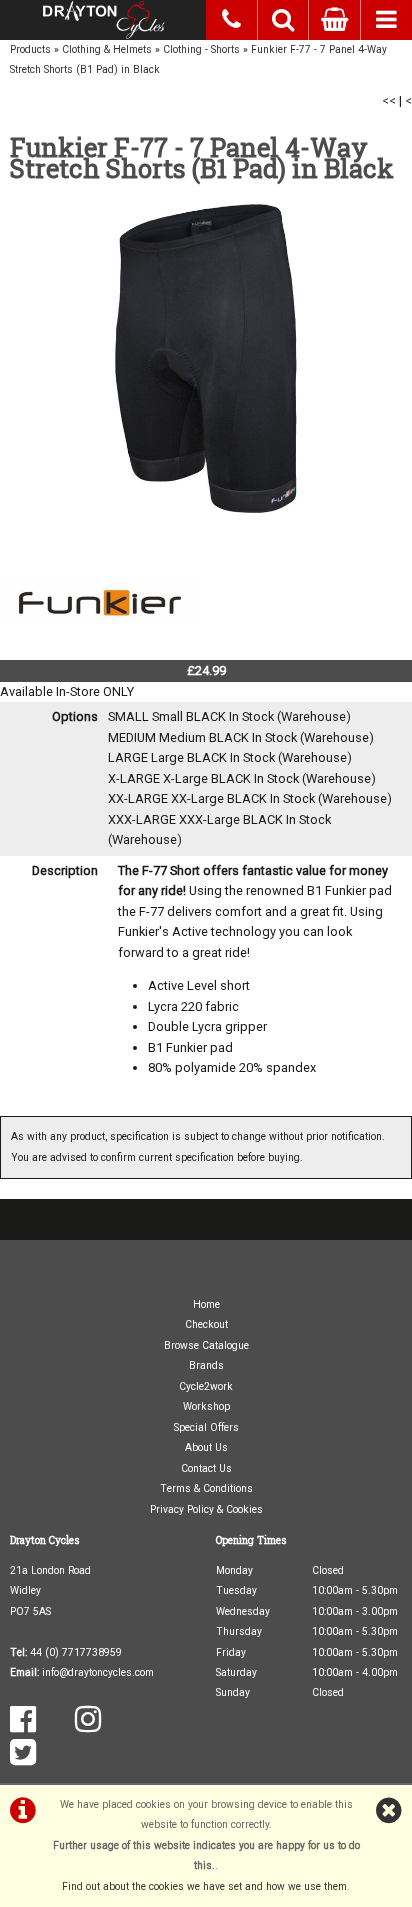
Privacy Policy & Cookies (206, 1509)
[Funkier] (100, 648)
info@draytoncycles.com (98, 1672)
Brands (206, 1365)
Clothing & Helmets (107, 49)
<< (389, 100)
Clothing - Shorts (201, 49)
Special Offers (206, 1427)
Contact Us (206, 1468)
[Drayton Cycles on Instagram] (88, 1726)
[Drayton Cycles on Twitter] (23, 1759)
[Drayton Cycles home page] (103, 20)
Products (30, 49)
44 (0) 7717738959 (76, 1652)
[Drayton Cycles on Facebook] (23, 1726)
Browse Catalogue (206, 1345)
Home (206, 1304)
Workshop (206, 1406)
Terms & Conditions (206, 1488)
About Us (206, 1447)
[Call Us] (232, 17)
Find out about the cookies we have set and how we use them (204, 1886)
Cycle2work (206, 1386)
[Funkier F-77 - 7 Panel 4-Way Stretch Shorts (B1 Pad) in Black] (206, 358)
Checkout (206, 1324)
